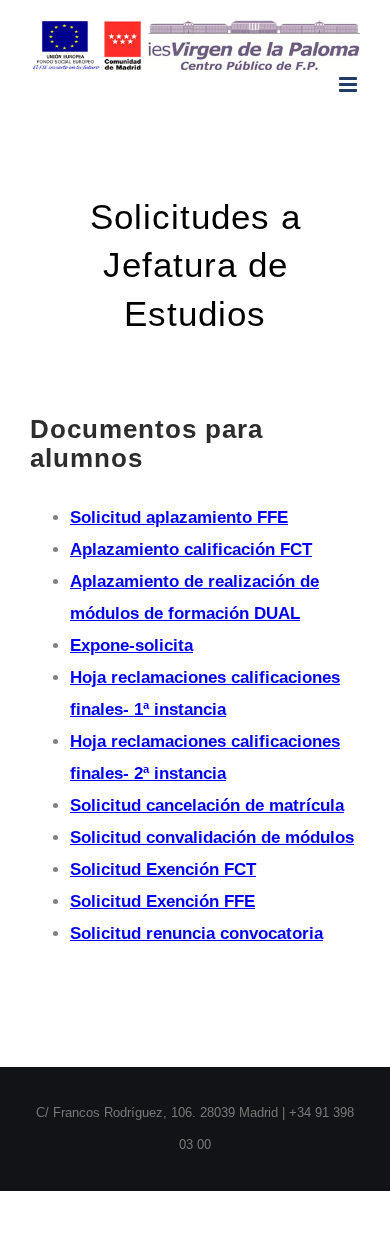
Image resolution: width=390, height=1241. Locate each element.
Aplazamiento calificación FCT (191, 549)
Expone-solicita (131, 645)
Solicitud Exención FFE (162, 901)
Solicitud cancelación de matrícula (207, 805)
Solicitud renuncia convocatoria (196, 933)
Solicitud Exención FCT (163, 869)
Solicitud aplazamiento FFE (179, 517)
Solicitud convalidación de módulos (212, 837)
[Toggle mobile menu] (349, 84)
